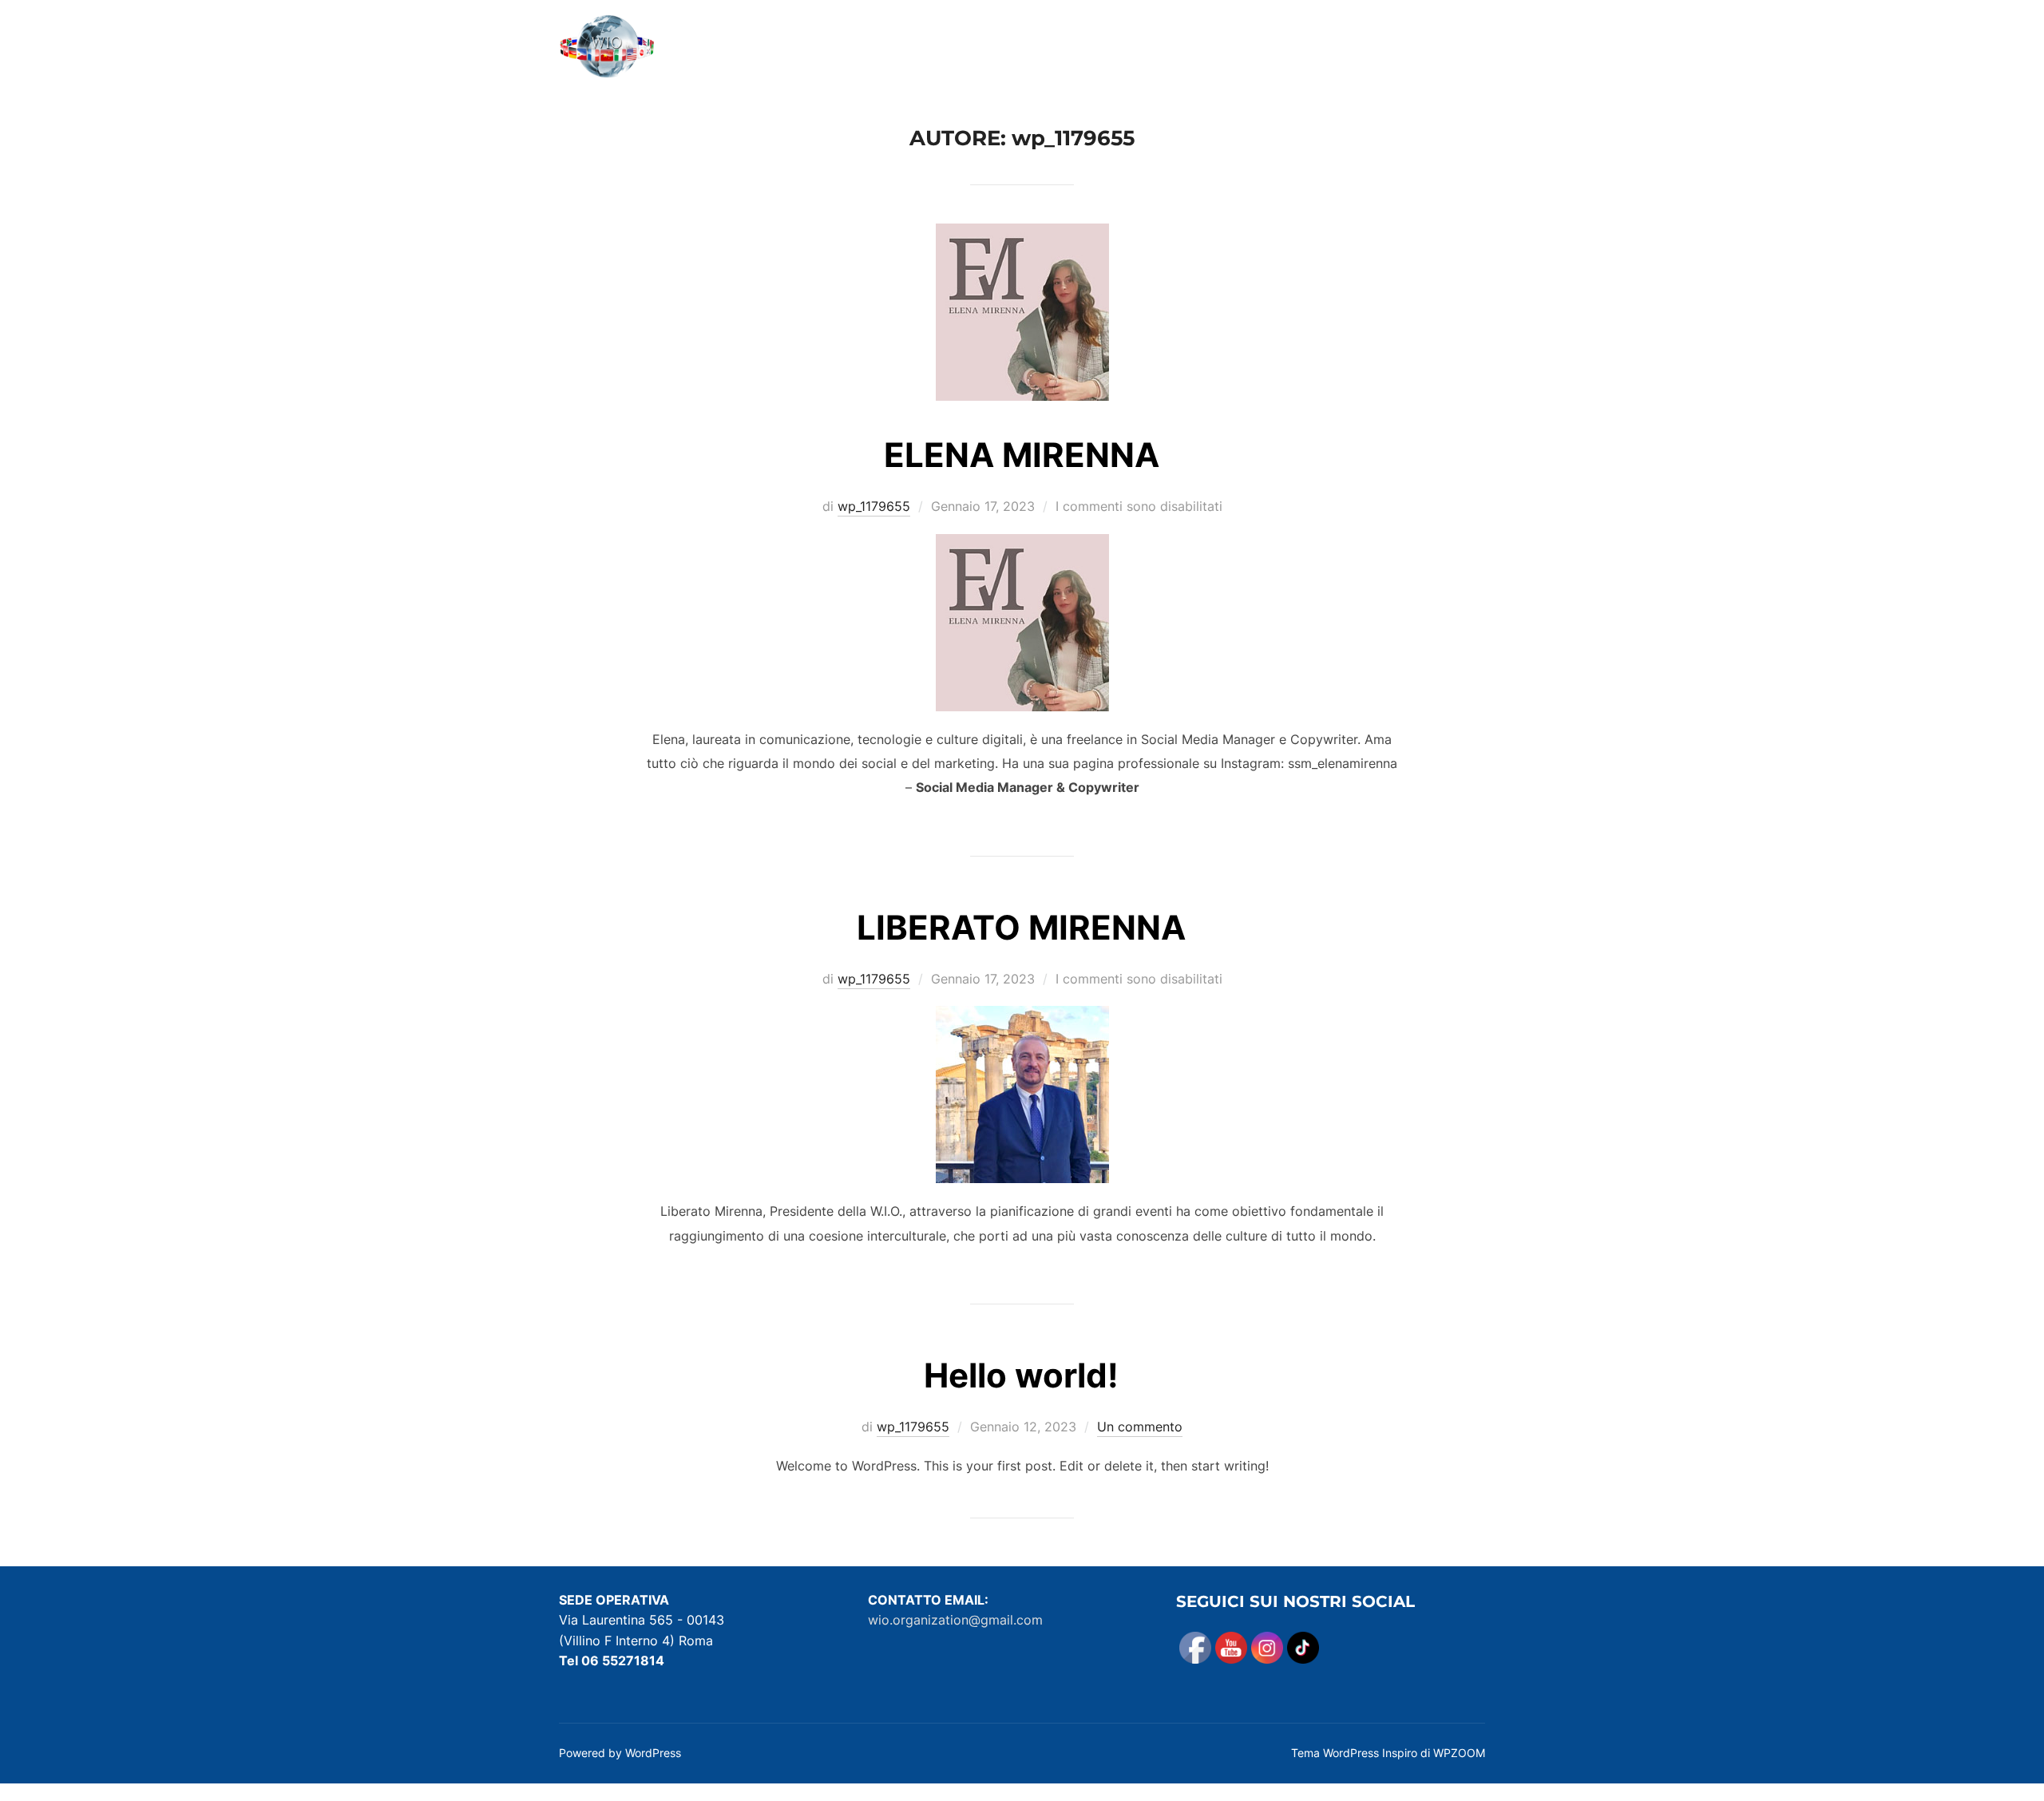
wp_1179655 (874, 506)
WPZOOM (1459, 1753)
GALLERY (1327, 49)
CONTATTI (1413, 49)
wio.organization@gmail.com (955, 1620)
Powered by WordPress (620, 1753)
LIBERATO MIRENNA (1021, 927)
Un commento (1140, 1427)
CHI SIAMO (1089, 49)
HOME (1008, 49)
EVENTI (1248, 49)
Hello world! (1021, 1375)
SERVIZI (1174, 49)
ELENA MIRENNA (1022, 455)
